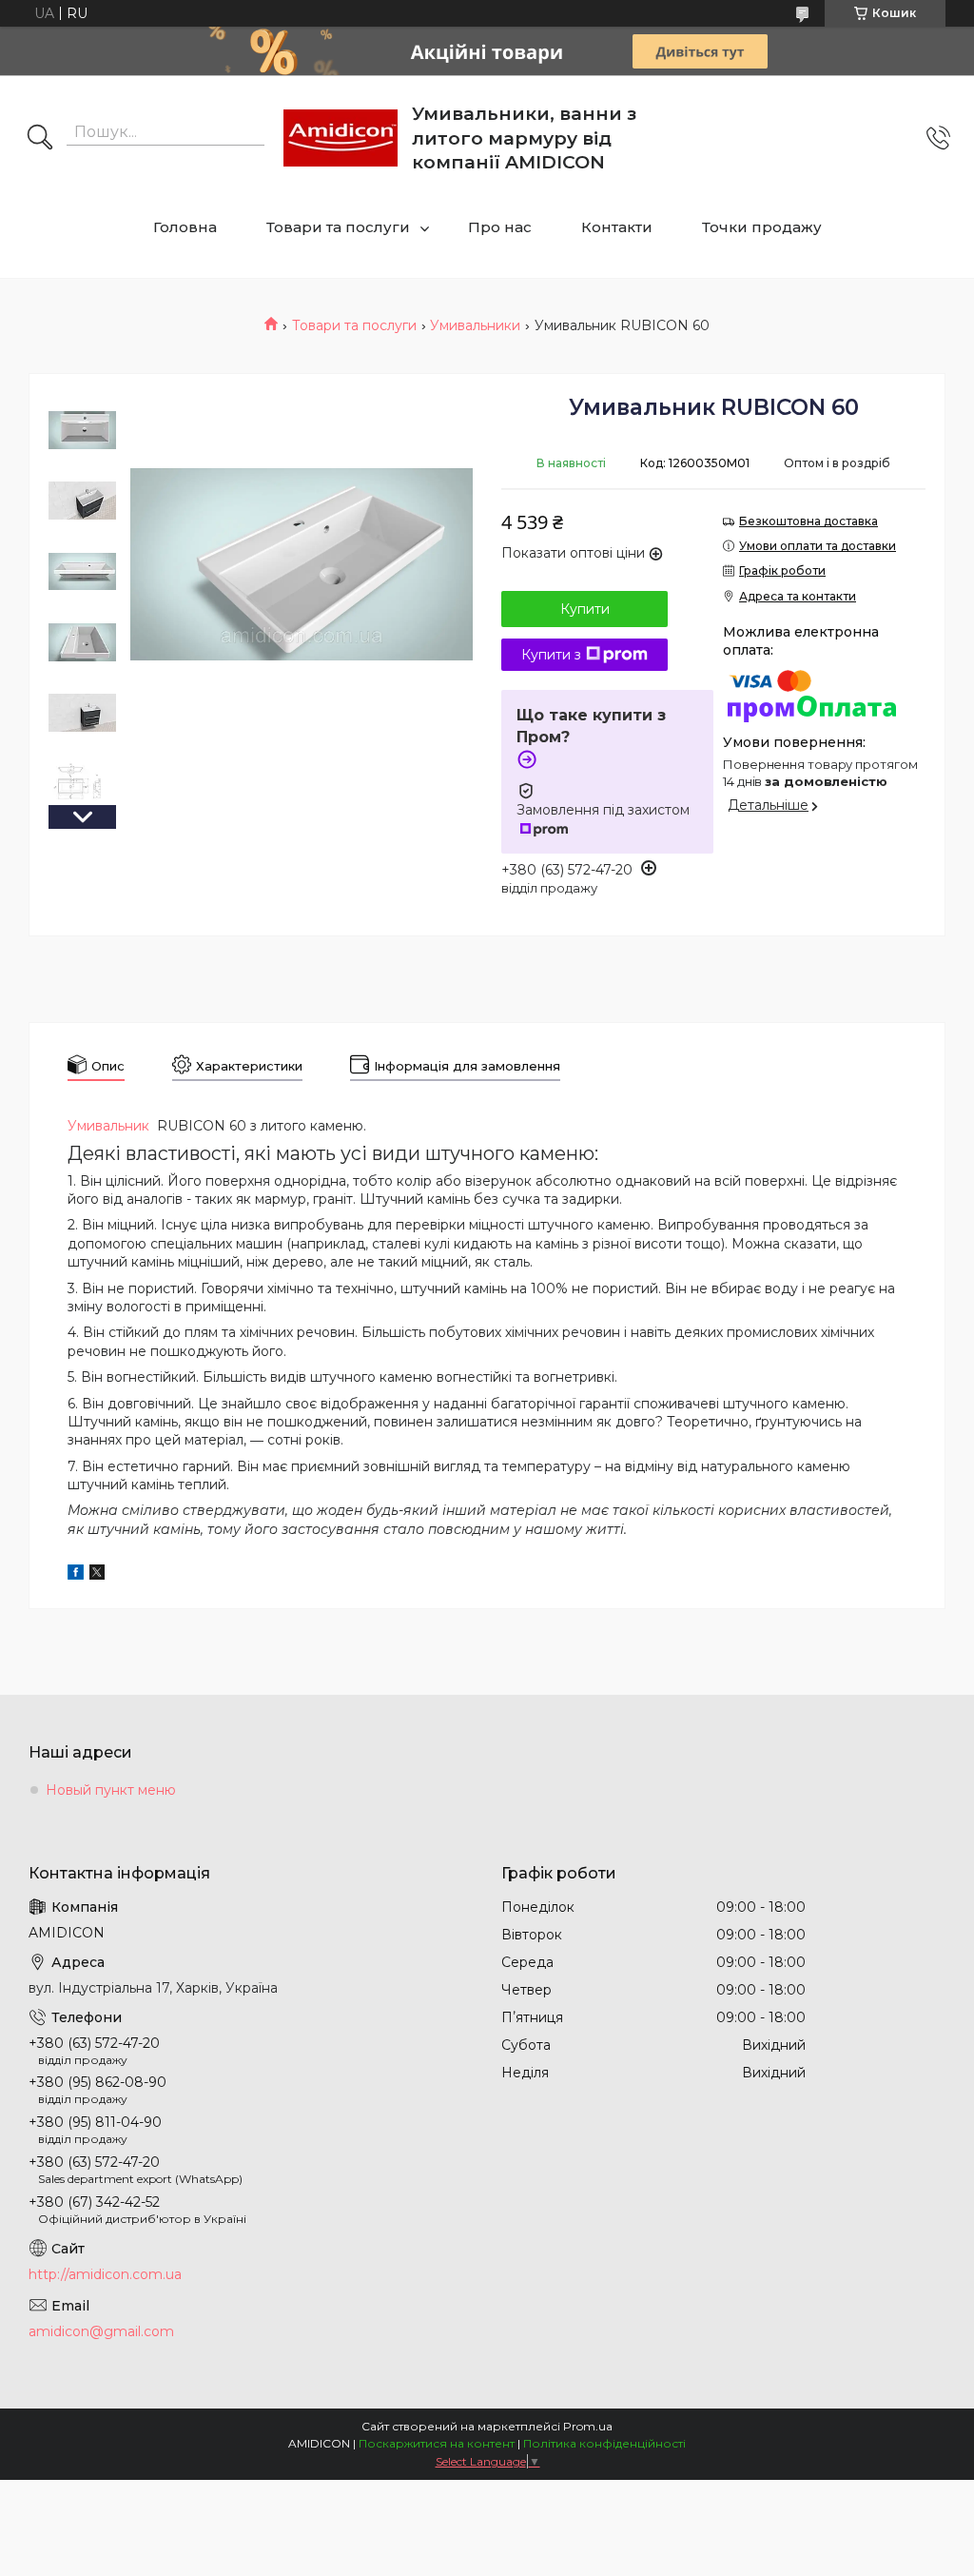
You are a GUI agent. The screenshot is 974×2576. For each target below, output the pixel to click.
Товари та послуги (338, 227)
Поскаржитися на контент (437, 2443)
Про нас (500, 227)
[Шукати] (40, 139)
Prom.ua (588, 2426)
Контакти (617, 227)
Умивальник (108, 1126)
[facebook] (76, 1575)
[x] (97, 1575)
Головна (185, 227)
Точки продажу (762, 227)
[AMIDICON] (341, 138)
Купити (585, 609)
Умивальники (475, 325)
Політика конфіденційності (604, 2443)
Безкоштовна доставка (808, 521)
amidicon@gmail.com (101, 2331)
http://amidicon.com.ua (105, 2274)
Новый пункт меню (111, 1790)
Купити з (551, 655)
